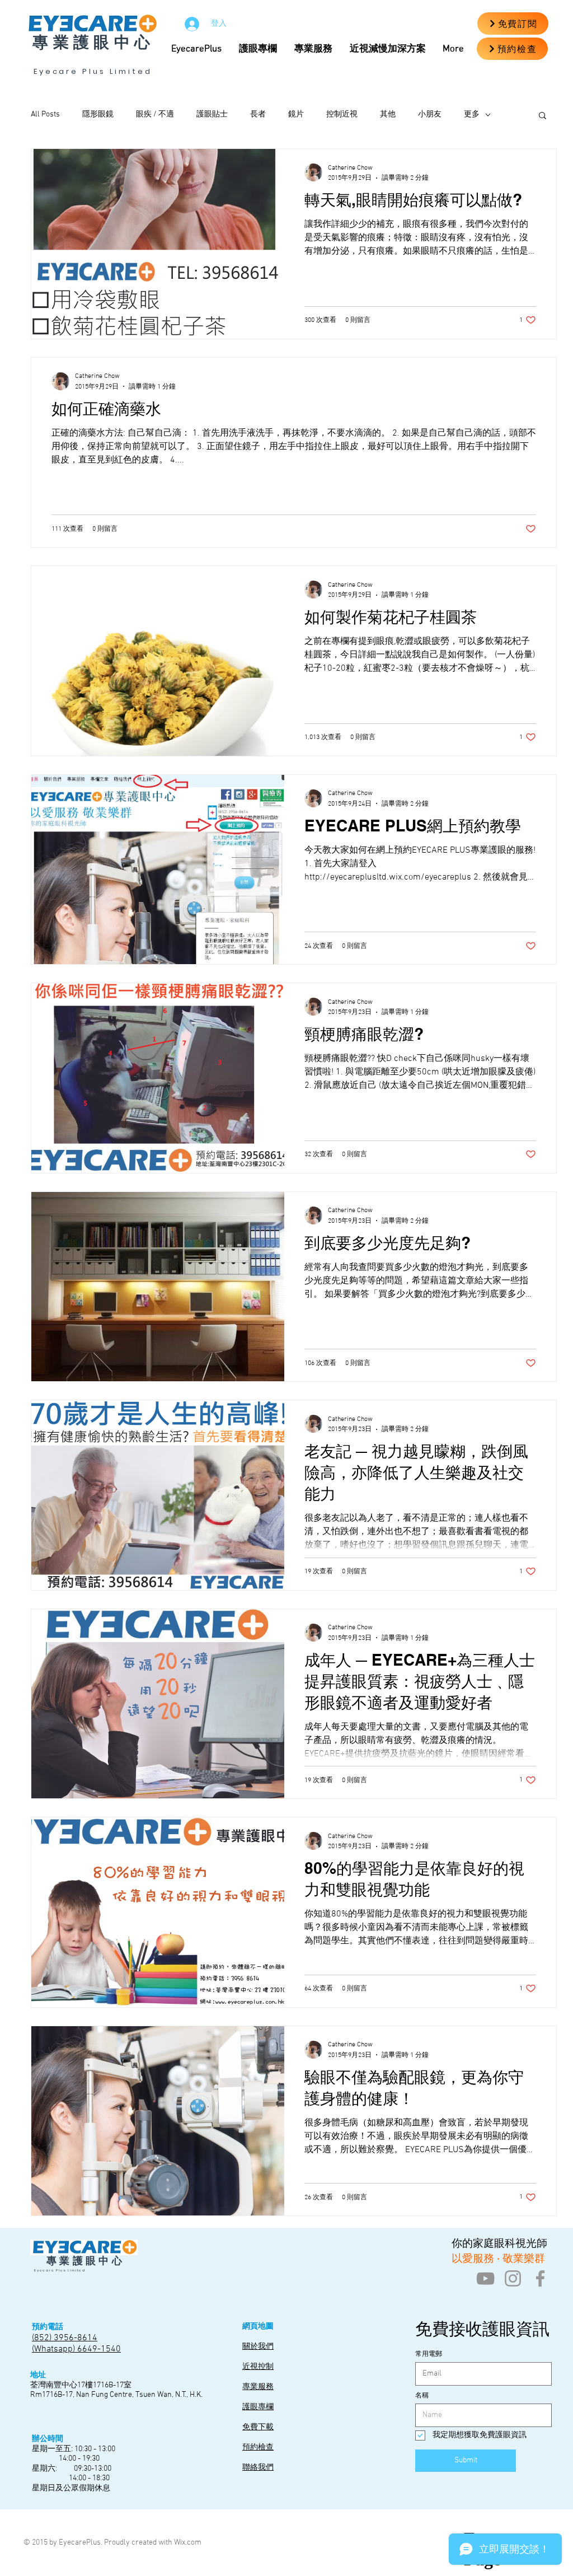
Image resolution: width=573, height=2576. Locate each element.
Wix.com (188, 2543)
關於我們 (258, 2347)
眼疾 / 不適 (155, 114)
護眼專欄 (258, 2407)
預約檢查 (258, 2448)
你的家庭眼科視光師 (498, 2243)
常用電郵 (429, 2354)
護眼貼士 (212, 114)
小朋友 (430, 114)
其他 (388, 114)
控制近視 (342, 114)
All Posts (45, 114)
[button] (391, 49)
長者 (258, 114)
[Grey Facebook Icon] (540, 2278)
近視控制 (258, 2367)
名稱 (422, 2396)
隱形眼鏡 (98, 114)
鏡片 (296, 114)
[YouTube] (485, 2278)
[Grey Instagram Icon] (513, 2278)
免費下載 (258, 2427)
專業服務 (258, 2387)
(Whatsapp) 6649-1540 (76, 2349)
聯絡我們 (258, 2468)
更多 (472, 114)
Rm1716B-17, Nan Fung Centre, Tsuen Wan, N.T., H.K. (116, 2395)
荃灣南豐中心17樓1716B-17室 (81, 2385)
